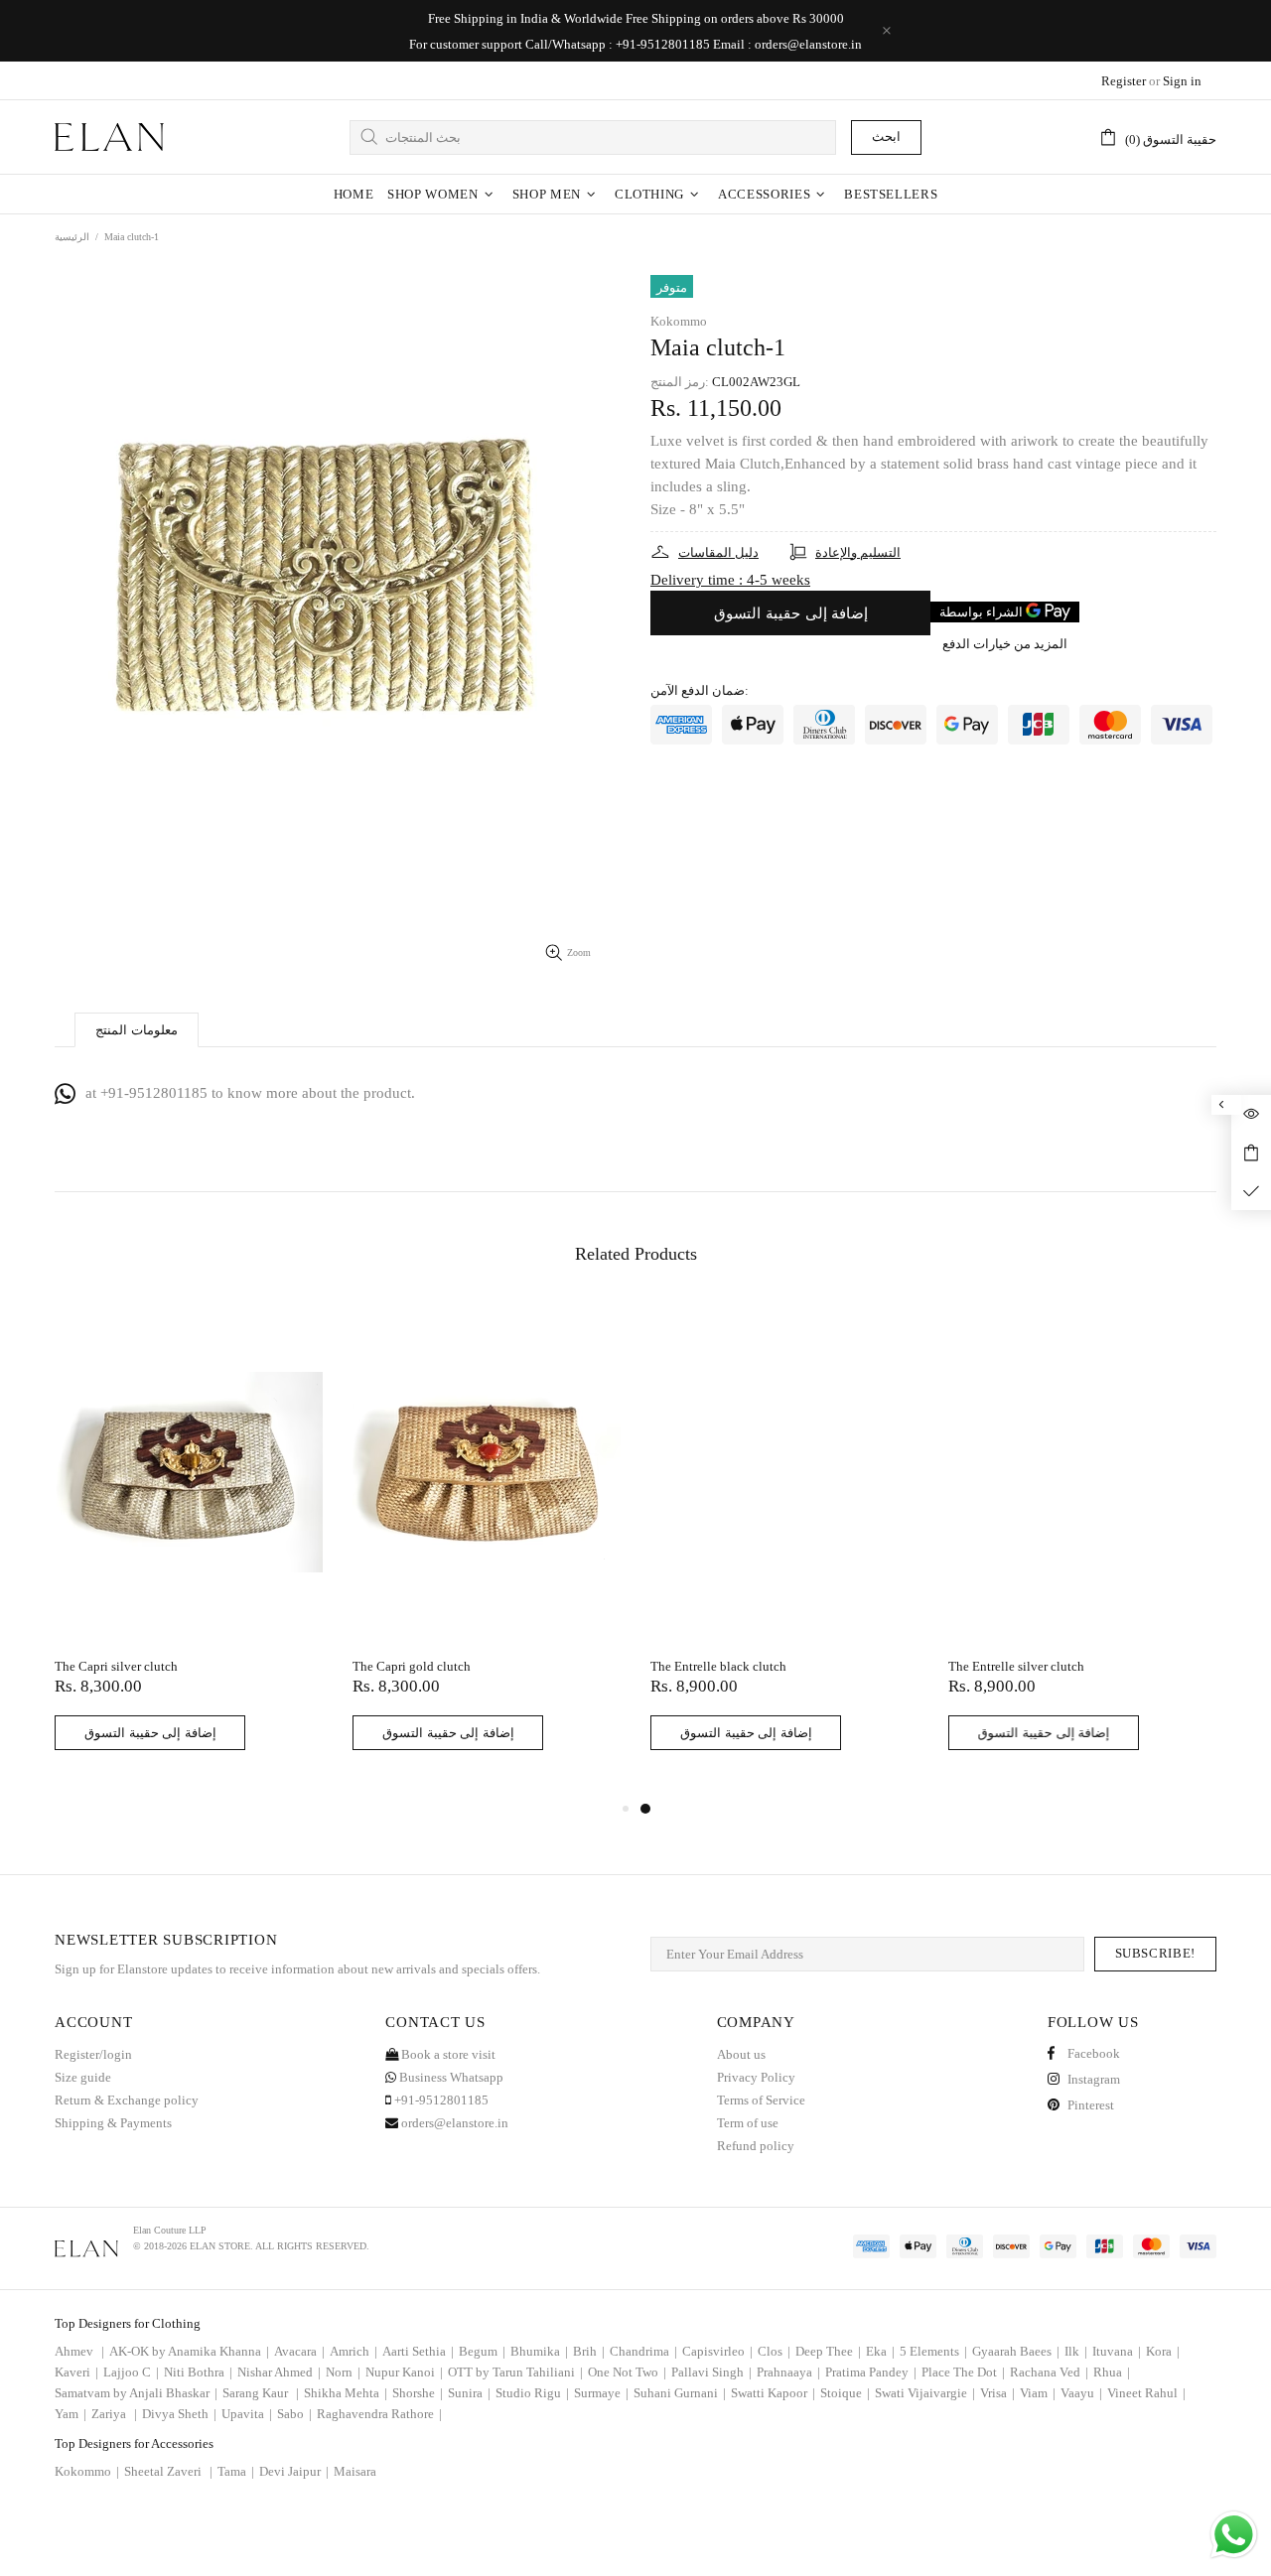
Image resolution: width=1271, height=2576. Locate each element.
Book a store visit (447, 2054)
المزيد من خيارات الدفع (1005, 644)
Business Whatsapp (450, 2077)
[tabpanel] (784, 1549)
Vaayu (1081, 2393)
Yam (71, 2414)
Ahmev (79, 2351)
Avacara (299, 2351)
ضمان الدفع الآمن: (700, 690)
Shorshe (418, 2393)
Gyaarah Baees (1016, 2351)
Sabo (294, 2414)
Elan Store (109, 137)
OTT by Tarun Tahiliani (515, 2372)
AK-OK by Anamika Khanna (189, 2351)
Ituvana (1117, 2351)
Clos (774, 2351)
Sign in (1182, 81)
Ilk (1076, 2351)
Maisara (355, 2471)
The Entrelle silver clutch (1016, 1666)
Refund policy (756, 2146)
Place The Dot (963, 2372)
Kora (1163, 2351)
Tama (236, 2471)
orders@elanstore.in (808, 44)
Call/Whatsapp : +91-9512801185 (618, 44)
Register (1124, 81)
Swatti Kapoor (773, 2393)
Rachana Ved (1049, 2372)
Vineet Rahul (1146, 2393)
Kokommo (679, 321)
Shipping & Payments (113, 2123)
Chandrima (643, 2351)
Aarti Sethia (418, 2351)
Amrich (353, 2351)
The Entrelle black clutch (718, 1666)
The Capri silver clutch (116, 1666)
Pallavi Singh (711, 2372)
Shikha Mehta (346, 2393)
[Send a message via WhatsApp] (1234, 2535)
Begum (482, 2351)
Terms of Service (761, 2100)
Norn (343, 2372)
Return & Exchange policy (127, 2100)
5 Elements (933, 2351)
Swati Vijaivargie (925, 2393)
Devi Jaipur (294, 2471)
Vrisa (997, 2393)
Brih (589, 2351)
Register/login (93, 2054)
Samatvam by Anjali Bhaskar (136, 2393)
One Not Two (627, 2372)
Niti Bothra (198, 2372)
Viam (1038, 2393)
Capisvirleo (717, 2351)
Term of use (748, 2123)
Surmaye (601, 2393)
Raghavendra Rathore (379, 2414)
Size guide (83, 2077)
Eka (880, 2351)
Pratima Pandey (871, 2372)
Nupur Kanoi (404, 2372)
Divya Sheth (179, 2414)
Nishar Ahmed (279, 2372)
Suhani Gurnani (680, 2393)
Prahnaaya (788, 2372)
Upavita (247, 2414)
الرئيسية (72, 237)
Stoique (845, 2393)
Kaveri (76, 2372)
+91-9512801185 (440, 2100)
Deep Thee (828, 2351)
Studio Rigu (532, 2393)
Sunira (469, 2393)
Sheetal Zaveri (168, 2471)
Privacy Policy (756, 2077)
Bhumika (539, 2351)
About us (741, 2054)
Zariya (114, 2414)
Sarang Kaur (261, 2393)
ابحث (886, 136)
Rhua (1112, 2372)
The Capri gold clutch (412, 1666)
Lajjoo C (131, 2372)
